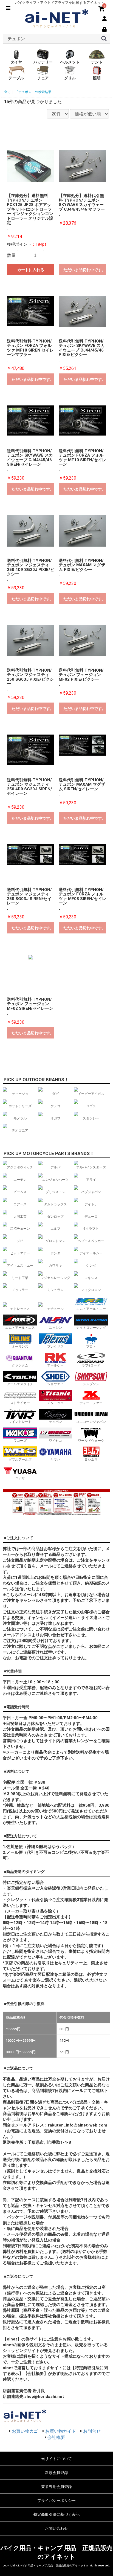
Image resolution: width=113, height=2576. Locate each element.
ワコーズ (20, 1441)
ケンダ (91, 1266)
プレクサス (55, 1347)
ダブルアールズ (20, 1460)
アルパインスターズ (91, 1167)
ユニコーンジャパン (91, 1422)
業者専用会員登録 (56, 2487)
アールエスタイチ (20, 1384)
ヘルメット (70, 62)
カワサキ (55, 1266)
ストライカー (20, 1403)
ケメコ (55, 1106)
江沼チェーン (20, 1229)
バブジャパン (91, 1192)
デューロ (91, 1217)
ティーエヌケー (91, 1403)
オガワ (55, 1118)
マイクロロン (91, 1290)
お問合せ (92, 2431)
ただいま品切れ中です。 (84, 270)
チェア (43, 78)
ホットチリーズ (20, 1106)
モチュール (55, 1309)
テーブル (16, 78)
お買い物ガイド (61, 2431)
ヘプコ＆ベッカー (91, 1241)
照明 (97, 78)
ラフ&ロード (91, 1365)
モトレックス (20, 1309)
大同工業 (20, 1217)
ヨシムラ (91, 1460)
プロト (91, 1347)
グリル (70, 78)
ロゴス (91, 1106)
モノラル (20, 1118)
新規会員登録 (56, 2473)
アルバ (55, 1167)
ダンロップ (55, 1217)
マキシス (91, 1278)
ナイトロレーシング (91, 1328)
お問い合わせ (56, 2528)
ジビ (20, 1241)
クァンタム (20, 1365)
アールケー (55, 1365)
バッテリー (43, 62)
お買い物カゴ (25, 2431)
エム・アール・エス (20, 1328)
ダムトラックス (55, 1204)
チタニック (55, 1403)
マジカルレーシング (55, 1278)
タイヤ (16, 62)
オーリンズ (20, 1347)
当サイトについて (56, 2459)
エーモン (20, 1180)
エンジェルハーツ (55, 1180)
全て (7, 92)
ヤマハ (55, 1460)
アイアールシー (91, 1253)
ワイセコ (55, 1441)
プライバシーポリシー (56, 2500)
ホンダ (55, 1253)
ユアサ (20, 1478)
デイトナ (91, 1204)
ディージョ (20, 1094)
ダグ (55, 1094)
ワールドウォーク (91, 1441)
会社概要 (56, 2437)
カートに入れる (31, 270)
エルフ (55, 1229)
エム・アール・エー (91, 1309)
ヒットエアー (20, 1253)
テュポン (55, 1422)
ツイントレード (20, 1422)
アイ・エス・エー (20, 1266)
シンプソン (91, 1384)
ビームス (20, 1192)
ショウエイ (55, 1384)
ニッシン (55, 1328)
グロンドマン (55, 1241)
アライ (91, 1180)
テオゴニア (20, 1130)
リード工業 (20, 1278)
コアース (20, 1204)
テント (97, 62)
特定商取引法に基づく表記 (56, 2514)
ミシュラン (55, 1290)
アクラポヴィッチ (20, 1167)
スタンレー (91, 1118)
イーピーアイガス (91, 1094)
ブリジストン (55, 1192)
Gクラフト (91, 1229)
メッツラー (20, 1290)
